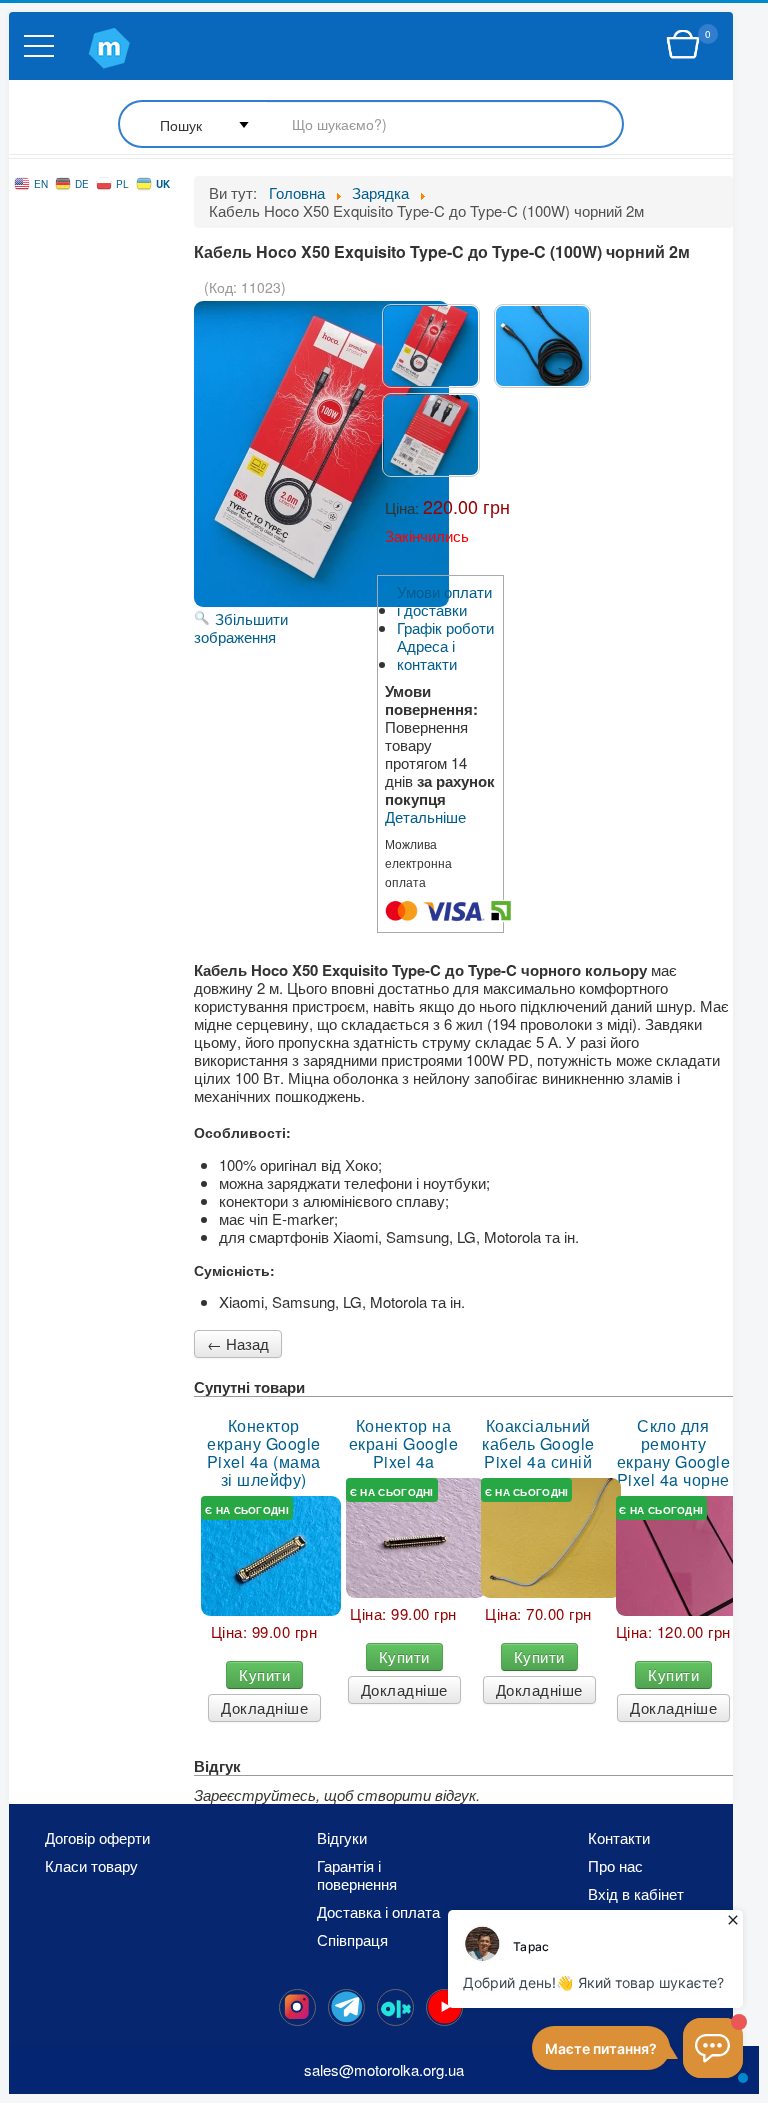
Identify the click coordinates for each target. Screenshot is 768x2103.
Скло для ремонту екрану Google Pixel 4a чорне (674, 1453)
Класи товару (91, 1866)
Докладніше (264, 1707)
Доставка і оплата (378, 1912)
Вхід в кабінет (636, 1894)
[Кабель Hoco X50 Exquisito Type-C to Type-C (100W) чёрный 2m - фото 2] (542, 346)
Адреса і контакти (427, 655)
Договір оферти (97, 1838)
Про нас (615, 1866)
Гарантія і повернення (357, 1875)
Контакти (619, 1838)
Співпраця (352, 1940)
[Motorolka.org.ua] (297, 2007)
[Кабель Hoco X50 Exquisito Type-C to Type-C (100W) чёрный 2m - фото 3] (430, 435)
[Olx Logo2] (395, 2007)
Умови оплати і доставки (444, 601)
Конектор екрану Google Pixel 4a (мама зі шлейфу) (264, 1453)
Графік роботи (445, 628)
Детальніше (425, 817)
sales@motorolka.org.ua (384, 2069)
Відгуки (342, 1838)
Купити (264, 1674)
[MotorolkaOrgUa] (346, 2007)
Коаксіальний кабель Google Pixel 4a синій (538, 1444)
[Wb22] (683, 45)
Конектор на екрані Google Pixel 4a (404, 1444)
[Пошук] (371, 125)
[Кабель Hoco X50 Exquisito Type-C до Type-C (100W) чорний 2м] (430, 346)
